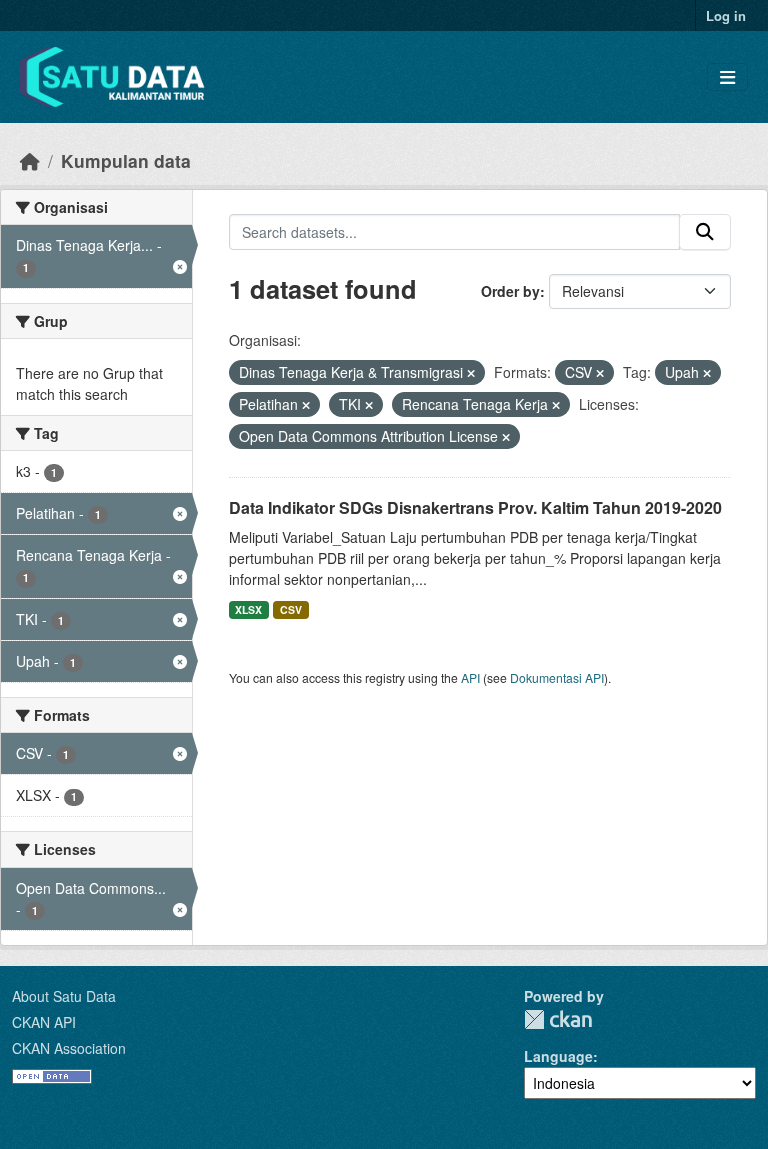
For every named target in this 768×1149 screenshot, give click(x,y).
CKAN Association (69, 1048)
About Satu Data (64, 996)
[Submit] (705, 232)
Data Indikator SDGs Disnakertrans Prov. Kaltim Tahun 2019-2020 (475, 507)
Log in (726, 15)
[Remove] (471, 373)
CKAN (558, 1019)
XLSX (248, 609)
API (470, 677)
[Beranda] (30, 160)
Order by (510, 291)
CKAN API (44, 1022)
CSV (291, 609)
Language (558, 1056)
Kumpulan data (126, 160)
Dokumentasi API (557, 677)
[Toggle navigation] (727, 77)
